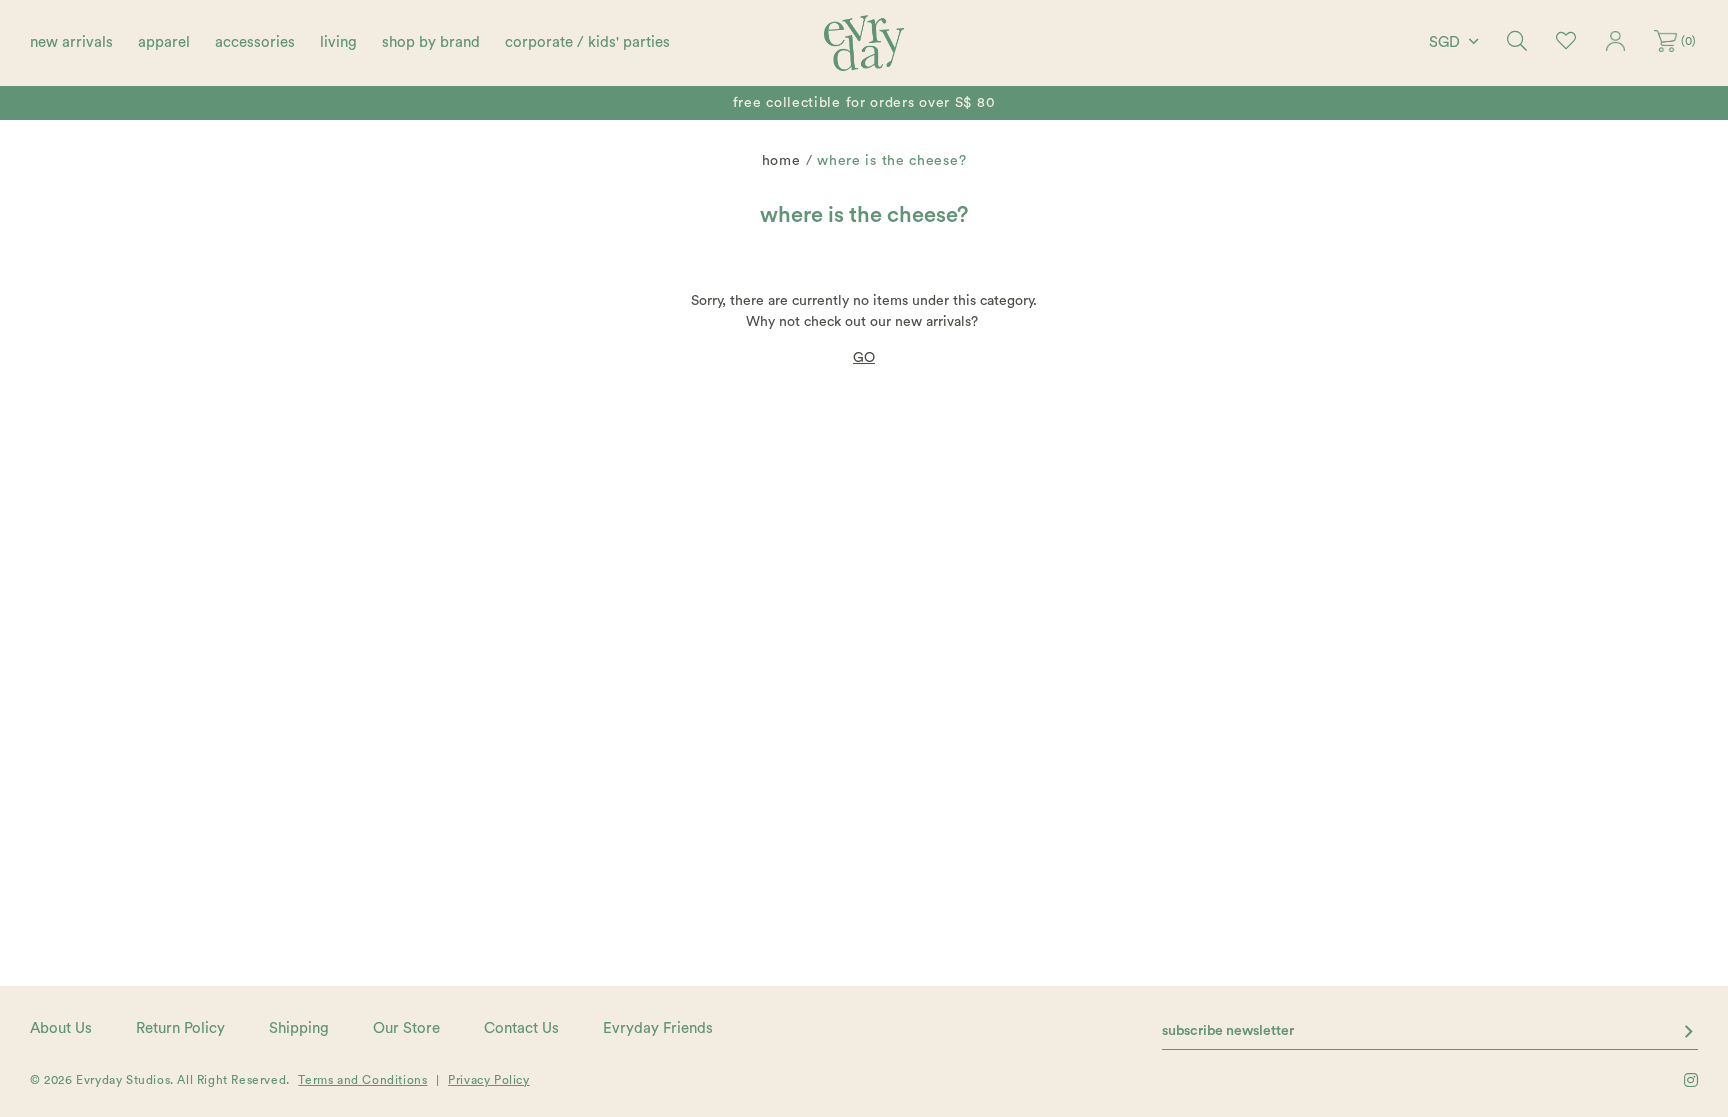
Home (781, 161)
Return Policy (180, 1028)
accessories (255, 42)
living (338, 42)
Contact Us (521, 1028)
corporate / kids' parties (587, 42)
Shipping (299, 1028)
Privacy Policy (488, 1080)
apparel (164, 42)
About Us (61, 1028)
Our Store (406, 1028)
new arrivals (71, 42)
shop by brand (431, 42)
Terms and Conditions (362, 1080)
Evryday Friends (658, 1028)
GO (864, 358)
